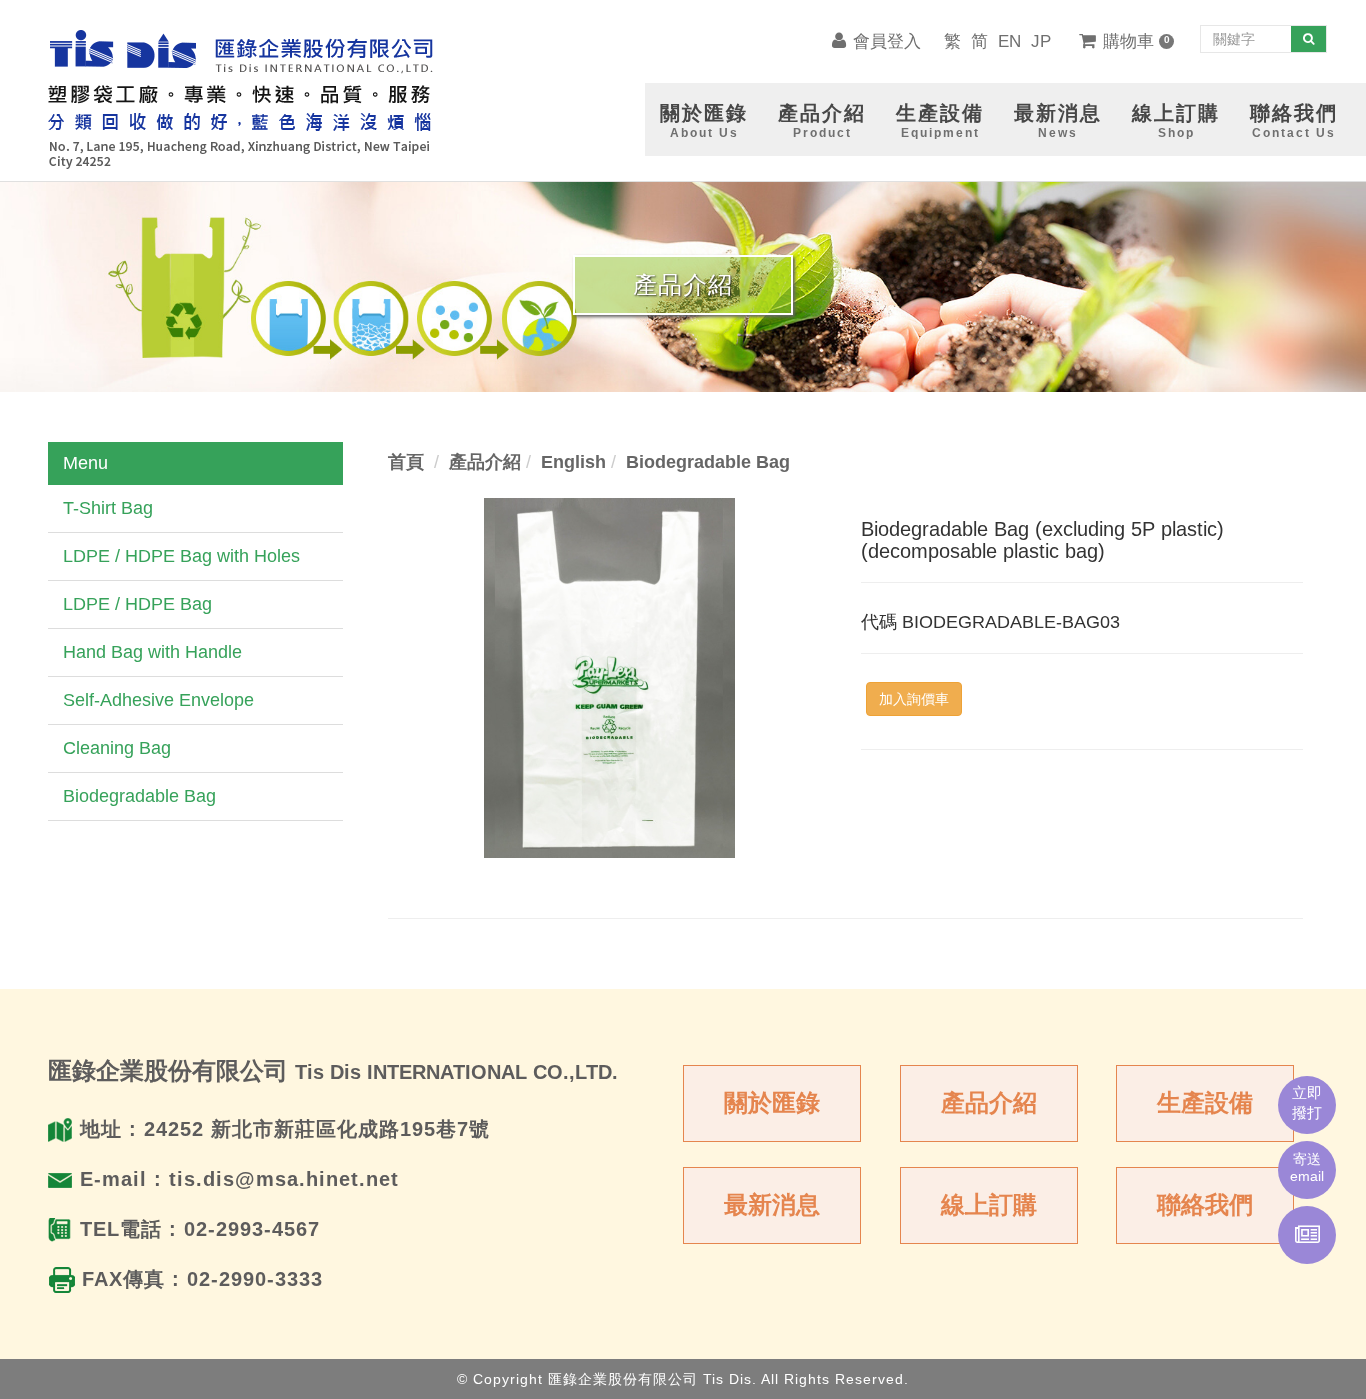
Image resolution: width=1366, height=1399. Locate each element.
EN (1009, 41)
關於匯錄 (772, 1102)
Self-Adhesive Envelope (158, 700)
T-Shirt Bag (108, 508)
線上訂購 (989, 1204)
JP (1041, 41)
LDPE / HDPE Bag (137, 604)
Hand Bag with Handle (152, 652)
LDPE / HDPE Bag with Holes (181, 556)
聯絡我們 (1205, 1204)
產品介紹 (989, 1102)
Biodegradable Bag (139, 796)
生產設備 (1205, 1102)
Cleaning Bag (117, 748)
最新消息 (772, 1204)
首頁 (406, 462)
